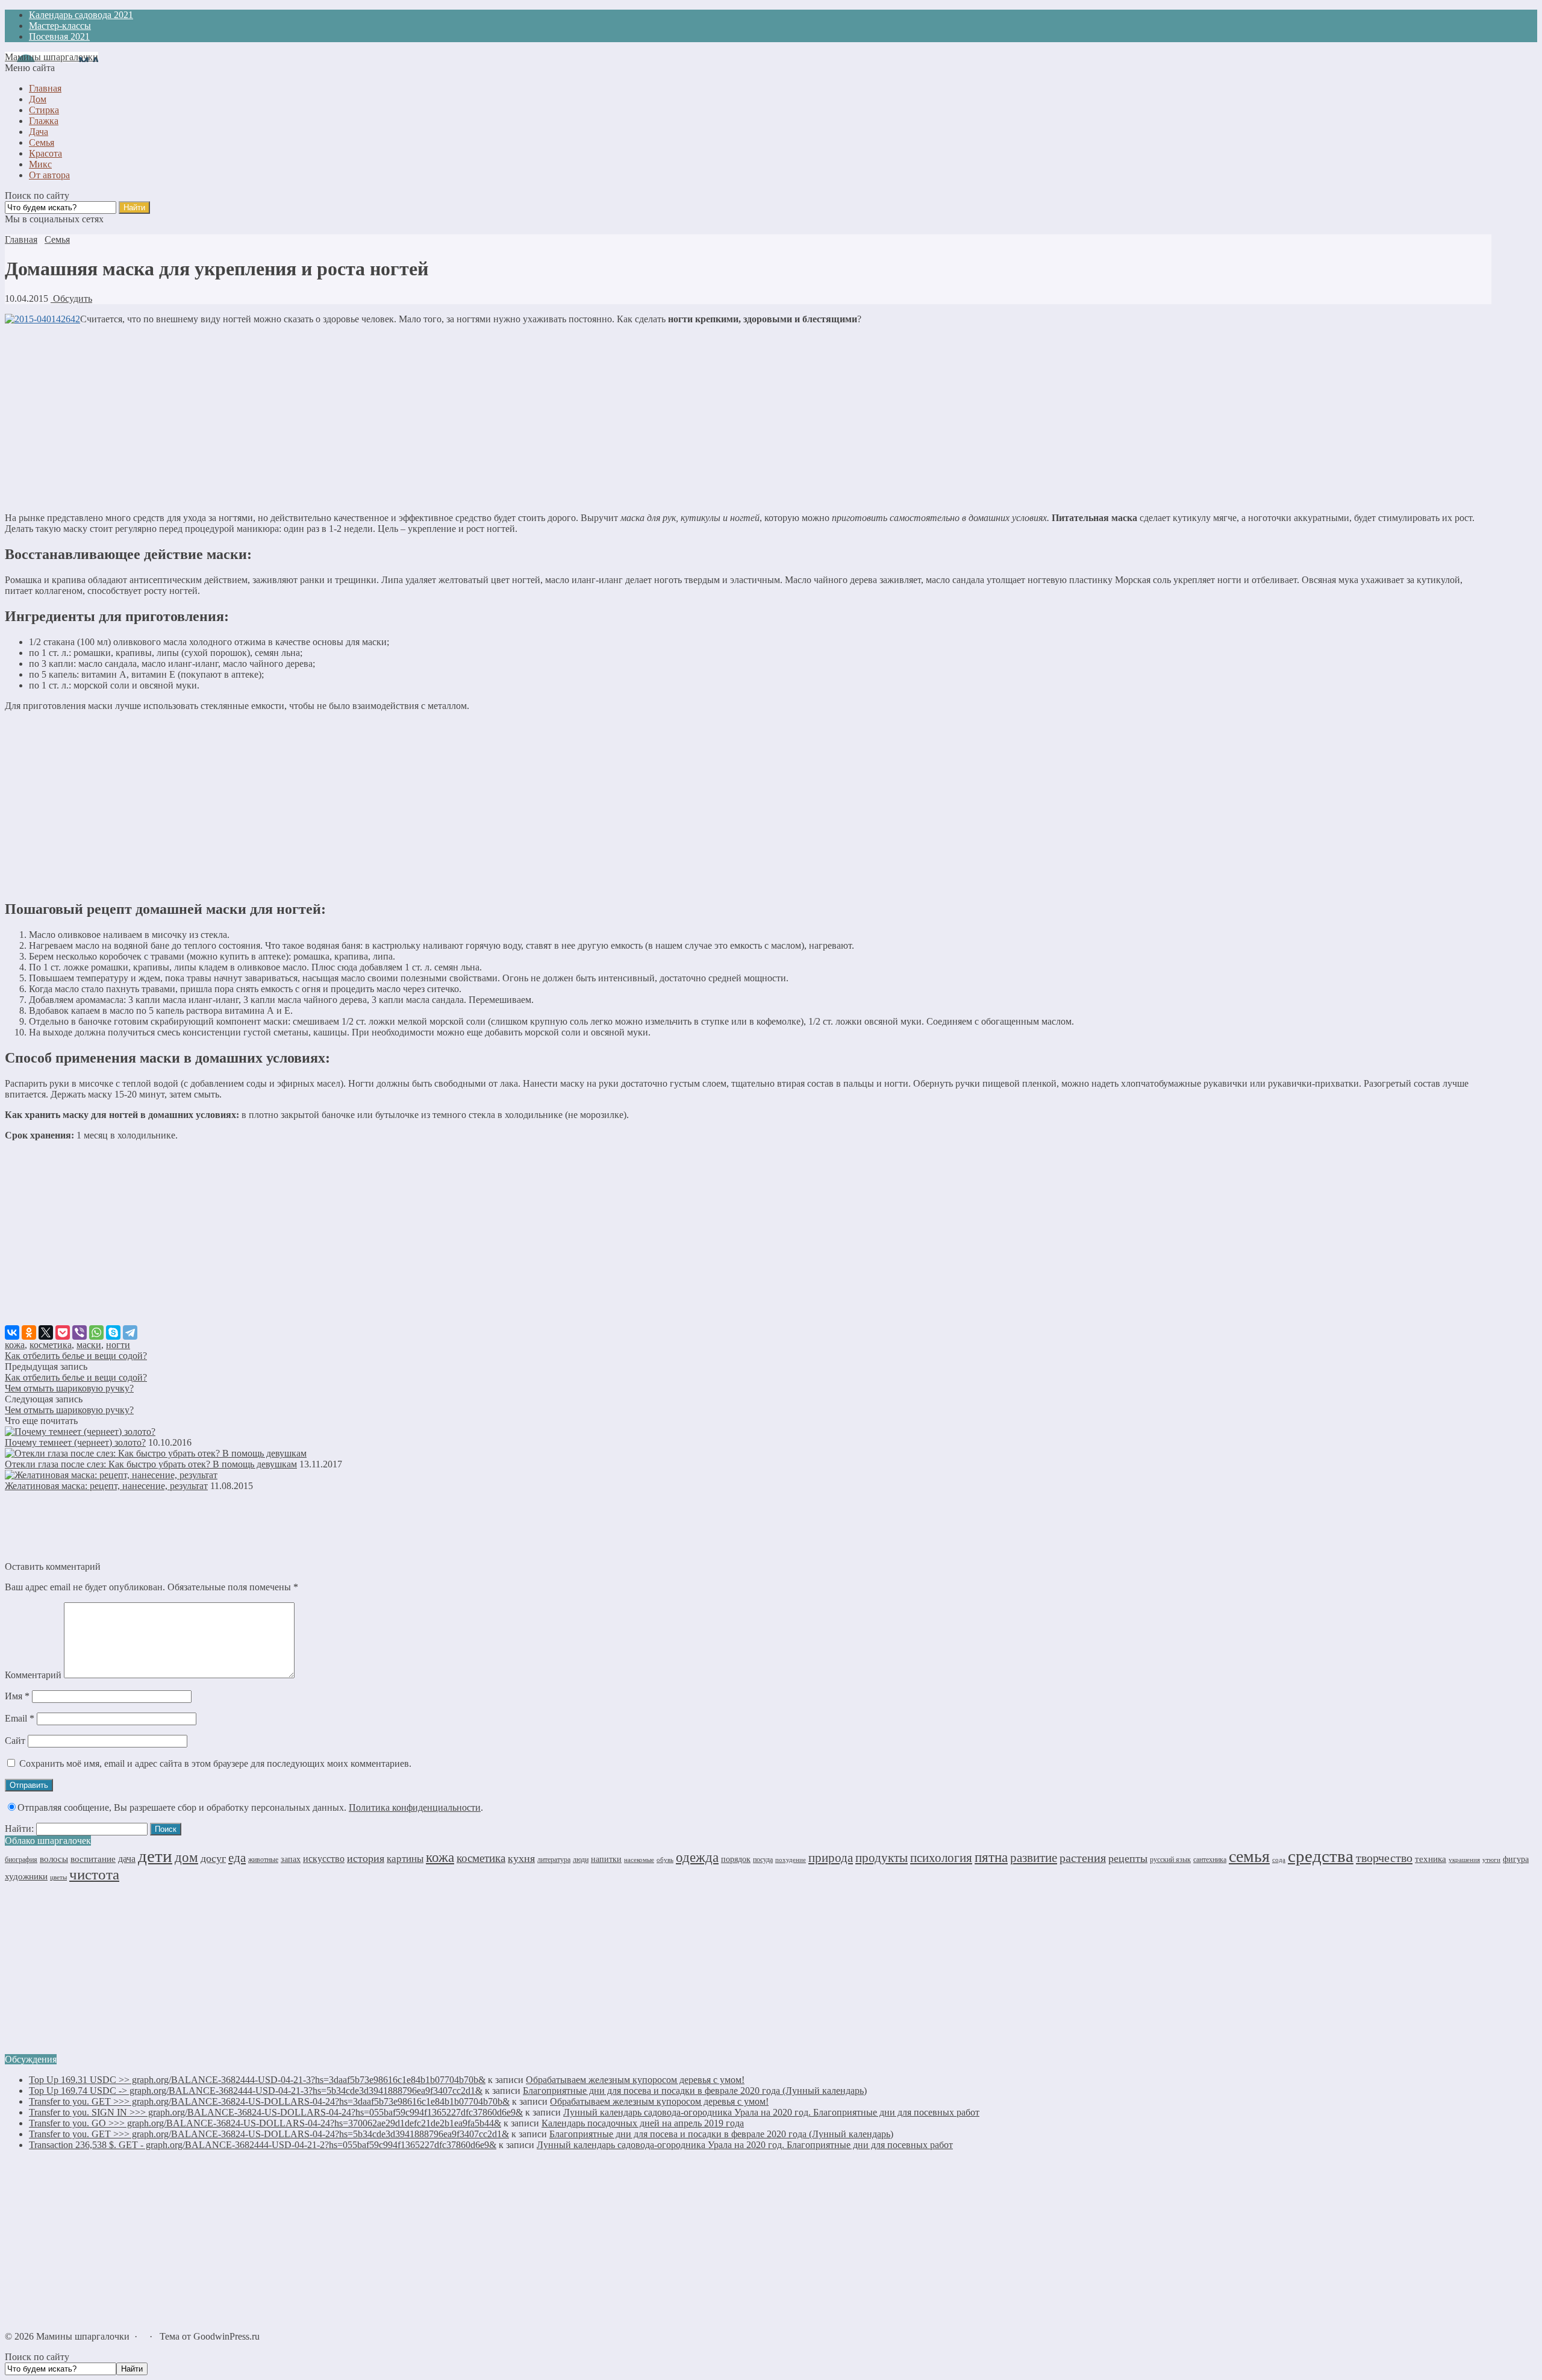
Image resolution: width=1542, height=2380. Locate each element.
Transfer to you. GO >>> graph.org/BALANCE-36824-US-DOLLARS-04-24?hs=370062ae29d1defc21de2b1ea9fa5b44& (265, 2123)
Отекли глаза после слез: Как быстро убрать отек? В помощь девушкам (151, 1464)
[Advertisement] (748, 419)
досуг (213, 1858)
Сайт (15, 1741)
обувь (665, 1860)
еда (237, 1858)
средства (1321, 1856)
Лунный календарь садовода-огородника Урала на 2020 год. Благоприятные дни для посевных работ (771, 2112)
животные (263, 1860)
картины (405, 1859)
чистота (94, 1874)
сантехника (1210, 1860)
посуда (763, 1860)
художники (26, 1876)
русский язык (1170, 1860)
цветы (58, 1877)
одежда (697, 1857)
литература (554, 1860)
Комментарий (33, 1675)
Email (20, 1718)
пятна (991, 1857)
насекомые (639, 1860)
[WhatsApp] (96, 1332)
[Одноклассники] (29, 1332)
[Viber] (80, 1332)
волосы (54, 1859)
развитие (1034, 1858)
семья (1249, 1856)
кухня (521, 1858)
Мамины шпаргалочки (52, 57)
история (366, 1858)
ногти (118, 1345)
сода (1279, 1860)
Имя (17, 1696)
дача (127, 1859)
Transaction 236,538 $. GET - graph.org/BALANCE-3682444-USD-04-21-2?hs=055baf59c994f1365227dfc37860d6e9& (263, 2145)
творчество (1384, 1858)
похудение (791, 1860)
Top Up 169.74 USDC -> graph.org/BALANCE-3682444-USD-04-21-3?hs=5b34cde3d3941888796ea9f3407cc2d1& (256, 2091)
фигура (1516, 1859)
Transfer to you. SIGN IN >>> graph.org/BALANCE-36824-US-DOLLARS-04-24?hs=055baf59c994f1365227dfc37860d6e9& (276, 2112)
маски (89, 1345)
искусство (324, 1859)
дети (155, 1856)
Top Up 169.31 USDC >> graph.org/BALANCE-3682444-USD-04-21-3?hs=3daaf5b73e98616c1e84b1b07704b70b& (257, 2080)
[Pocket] (63, 1332)
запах (291, 1859)
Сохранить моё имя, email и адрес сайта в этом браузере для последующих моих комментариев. (215, 1763)
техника (1431, 1859)
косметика (51, 1345)
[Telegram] (130, 1332)
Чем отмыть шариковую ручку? (69, 1388)
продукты (882, 1858)
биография (21, 1860)
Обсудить (71, 298)
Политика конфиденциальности (415, 1807)
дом (186, 1857)
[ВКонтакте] (12, 1332)
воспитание (93, 1859)
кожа (15, 1345)
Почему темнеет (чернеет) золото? (75, 1442)
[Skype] (113, 1332)
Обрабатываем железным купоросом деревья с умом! (635, 2080)
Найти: (19, 1829)
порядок (736, 1859)
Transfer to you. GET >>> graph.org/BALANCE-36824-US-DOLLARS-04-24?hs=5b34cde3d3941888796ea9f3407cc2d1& (269, 2134)
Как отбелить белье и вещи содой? (76, 1356)
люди (581, 1860)
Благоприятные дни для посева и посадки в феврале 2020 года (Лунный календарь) (695, 2091)
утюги (1491, 1860)
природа (831, 1858)
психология (941, 1858)
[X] (46, 1332)
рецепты (1128, 1858)
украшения (1464, 1860)
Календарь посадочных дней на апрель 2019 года (643, 2123)
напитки (606, 1859)
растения (1083, 1858)
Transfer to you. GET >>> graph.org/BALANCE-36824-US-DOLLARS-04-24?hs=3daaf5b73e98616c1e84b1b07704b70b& (269, 2101)
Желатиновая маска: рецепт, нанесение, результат (106, 1486)
